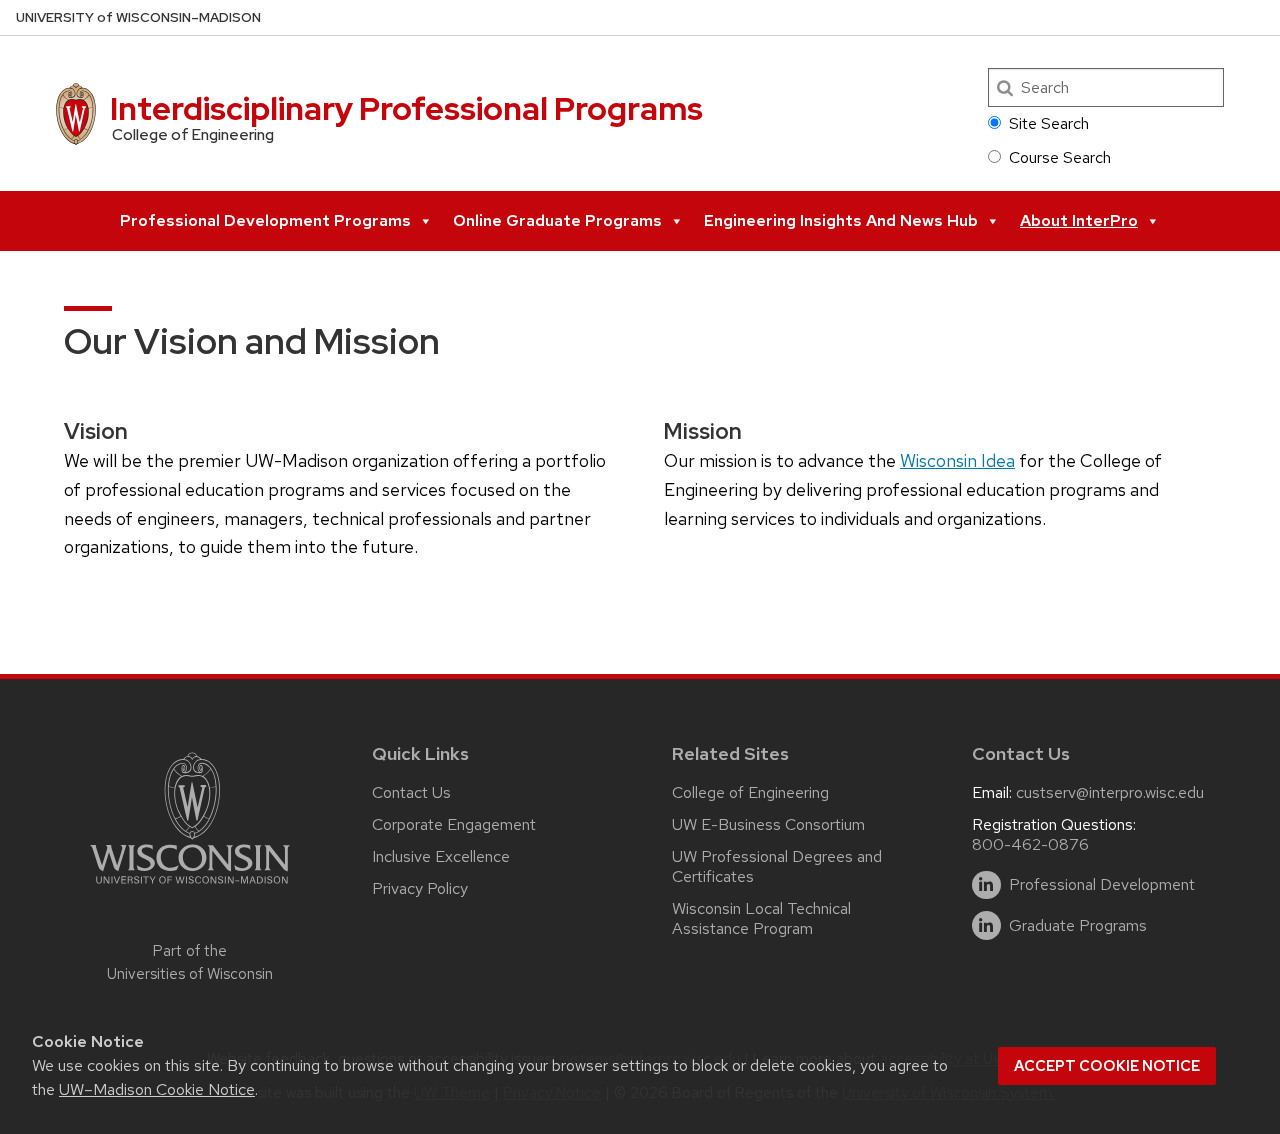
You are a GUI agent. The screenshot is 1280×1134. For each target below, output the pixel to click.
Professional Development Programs (265, 220)
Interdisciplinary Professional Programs (406, 108)
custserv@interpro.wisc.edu (1110, 792)
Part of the (190, 962)
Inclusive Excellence (441, 856)
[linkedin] (986, 885)
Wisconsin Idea (957, 460)
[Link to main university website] (190, 887)
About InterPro (1079, 220)
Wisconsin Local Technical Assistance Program (761, 918)
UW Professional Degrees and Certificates (777, 866)
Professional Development (1102, 885)
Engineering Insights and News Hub (841, 220)
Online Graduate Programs (557, 220)
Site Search (1049, 123)
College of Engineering (750, 792)
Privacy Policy (420, 888)
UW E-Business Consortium (768, 824)
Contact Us (411, 792)
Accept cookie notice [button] (1107, 1066)
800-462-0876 (1030, 844)
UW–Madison (138, 17)
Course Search (1060, 157)
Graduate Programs (1078, 926)
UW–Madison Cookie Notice (157, 1089)
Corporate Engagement (454, 824)
